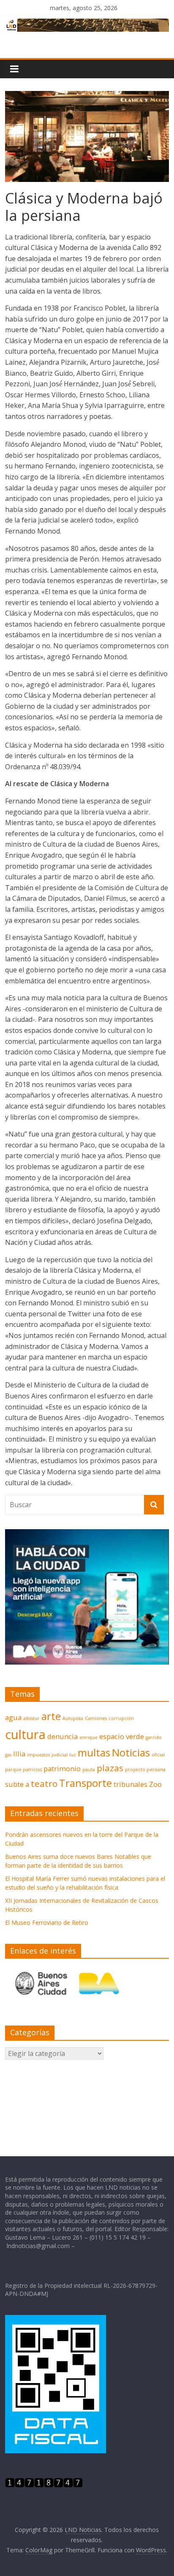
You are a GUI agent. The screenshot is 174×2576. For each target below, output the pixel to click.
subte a (17, 1784)
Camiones (96, 1718)
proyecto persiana (145, 1770)
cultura (25, 1734)
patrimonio (62, 1768)
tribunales (130, 1784)
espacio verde (122, 1736)
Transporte (86, 1783)
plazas (110, 1768)
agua (13, 1717)
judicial (60, 1755)
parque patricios (23, 1770)
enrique (88, 1737)
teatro (44, 1783)
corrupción (121, 1718)
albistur (31, 1718)
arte (51, 1716)
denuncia (63, 1736)
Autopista (73, 1718)
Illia (19, 1754)
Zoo (155, 1784)
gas (8, 1755)
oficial (158, 1755)
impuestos (38, 1755)
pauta (89, 1770)
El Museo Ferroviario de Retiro (47, 1922)
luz (73, 1755)
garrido (154, 1737)
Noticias (131, 1752)
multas (94, 1752)
